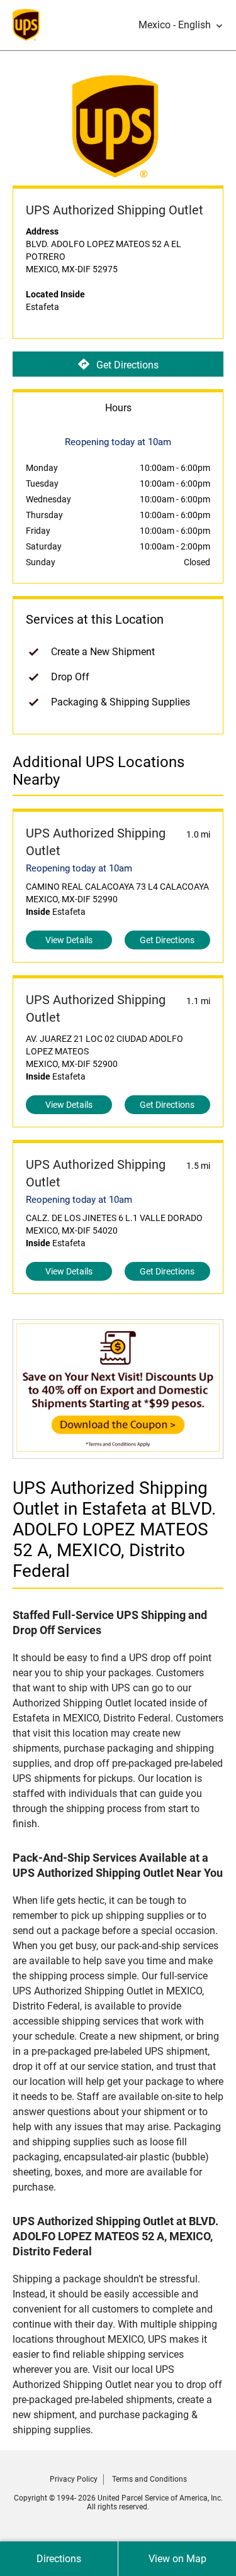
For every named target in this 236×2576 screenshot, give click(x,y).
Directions (59, 2559)
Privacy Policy (74, 2479)
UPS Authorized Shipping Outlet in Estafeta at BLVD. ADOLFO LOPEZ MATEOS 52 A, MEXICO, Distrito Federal (114, 1529)
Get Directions (127, 364)
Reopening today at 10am (79, 868)
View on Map (177, 2559)
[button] (181, 25)
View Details (69, 940)
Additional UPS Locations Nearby (98, 771)
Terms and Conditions (149, 2479)
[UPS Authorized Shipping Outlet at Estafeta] (118, 1452)
